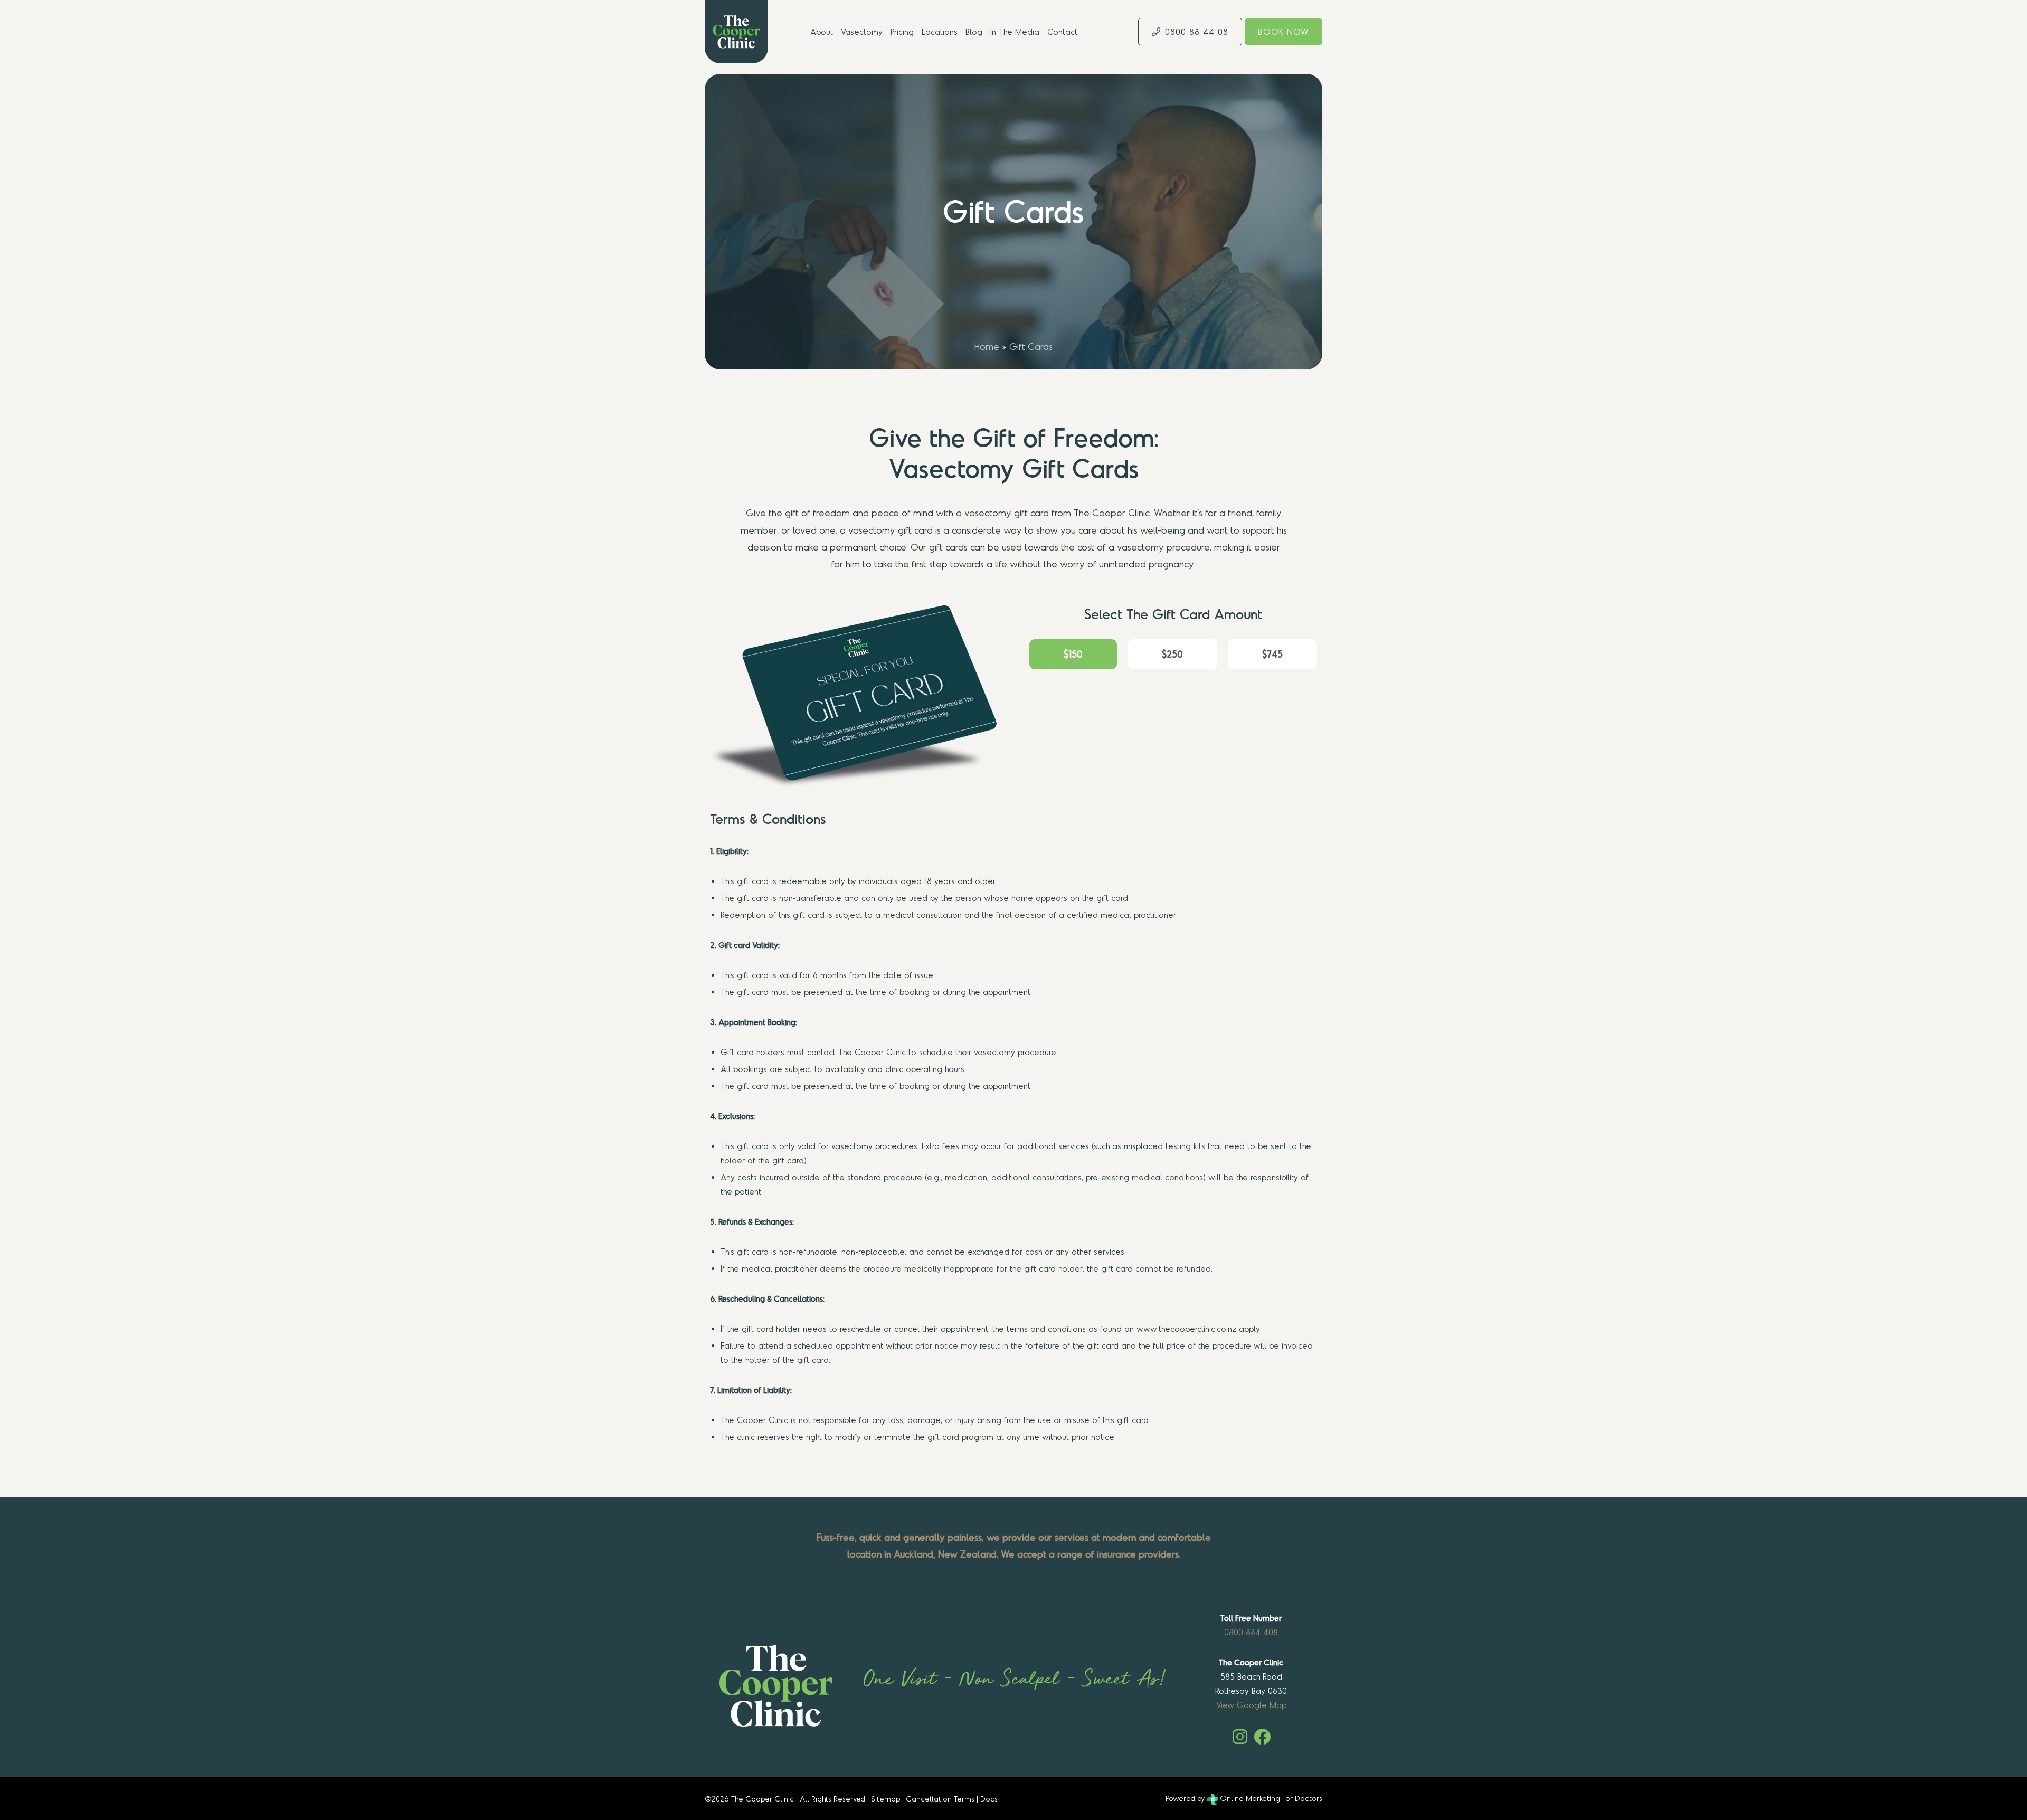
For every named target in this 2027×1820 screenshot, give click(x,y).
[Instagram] (1240, 1737)
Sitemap (885, 1798)
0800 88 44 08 (1197, 31)
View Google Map (1251, 1705)
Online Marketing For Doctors (1270, 1798)
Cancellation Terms (940, 1798)
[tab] (1073, 654)
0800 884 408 (1251, 1632)
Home (987, 346)
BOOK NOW (1284, 31)
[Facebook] (1262, 1737)
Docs (989, 1798)
